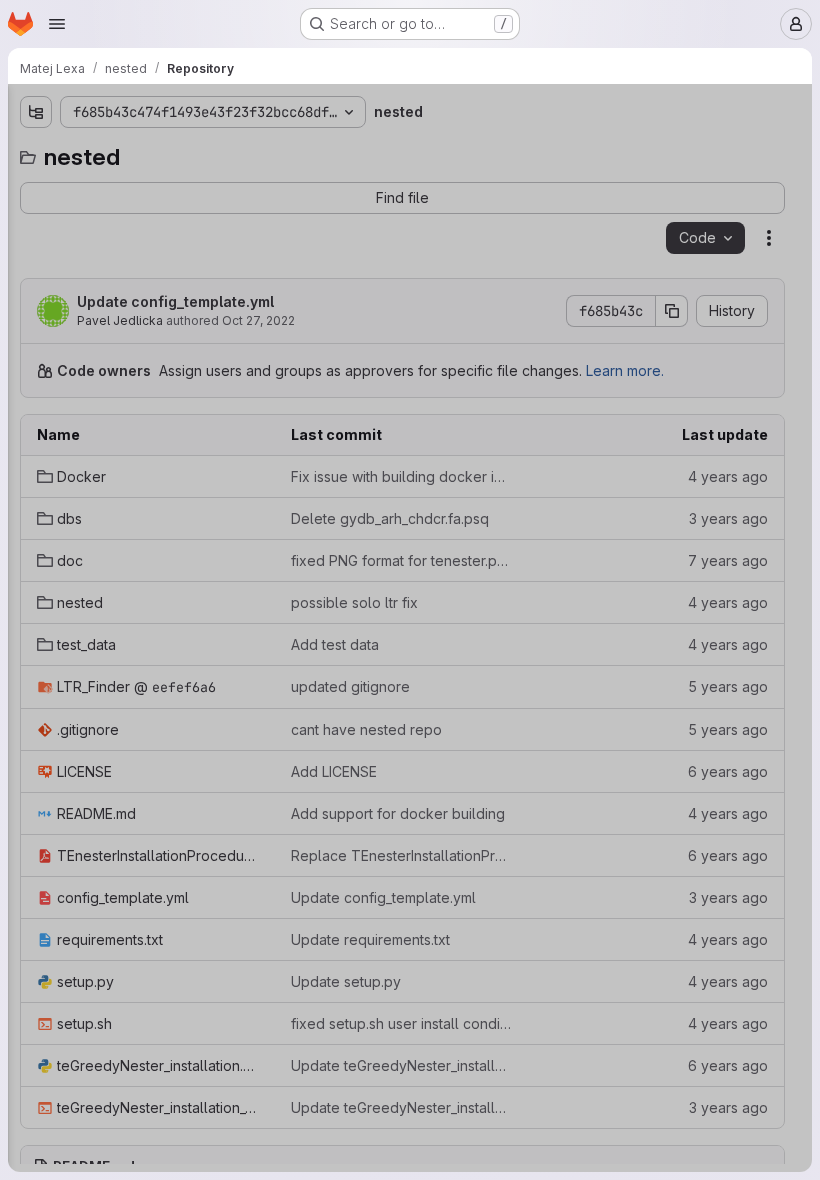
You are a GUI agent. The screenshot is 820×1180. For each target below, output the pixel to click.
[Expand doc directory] (36, 251)
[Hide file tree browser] (36, 112)
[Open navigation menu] (57, 24)
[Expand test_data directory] (36, 315)
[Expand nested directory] (36, 283)
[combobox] (164, 151)
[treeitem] (166, 187)
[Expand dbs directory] (36, 219)
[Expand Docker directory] (36, 187)
